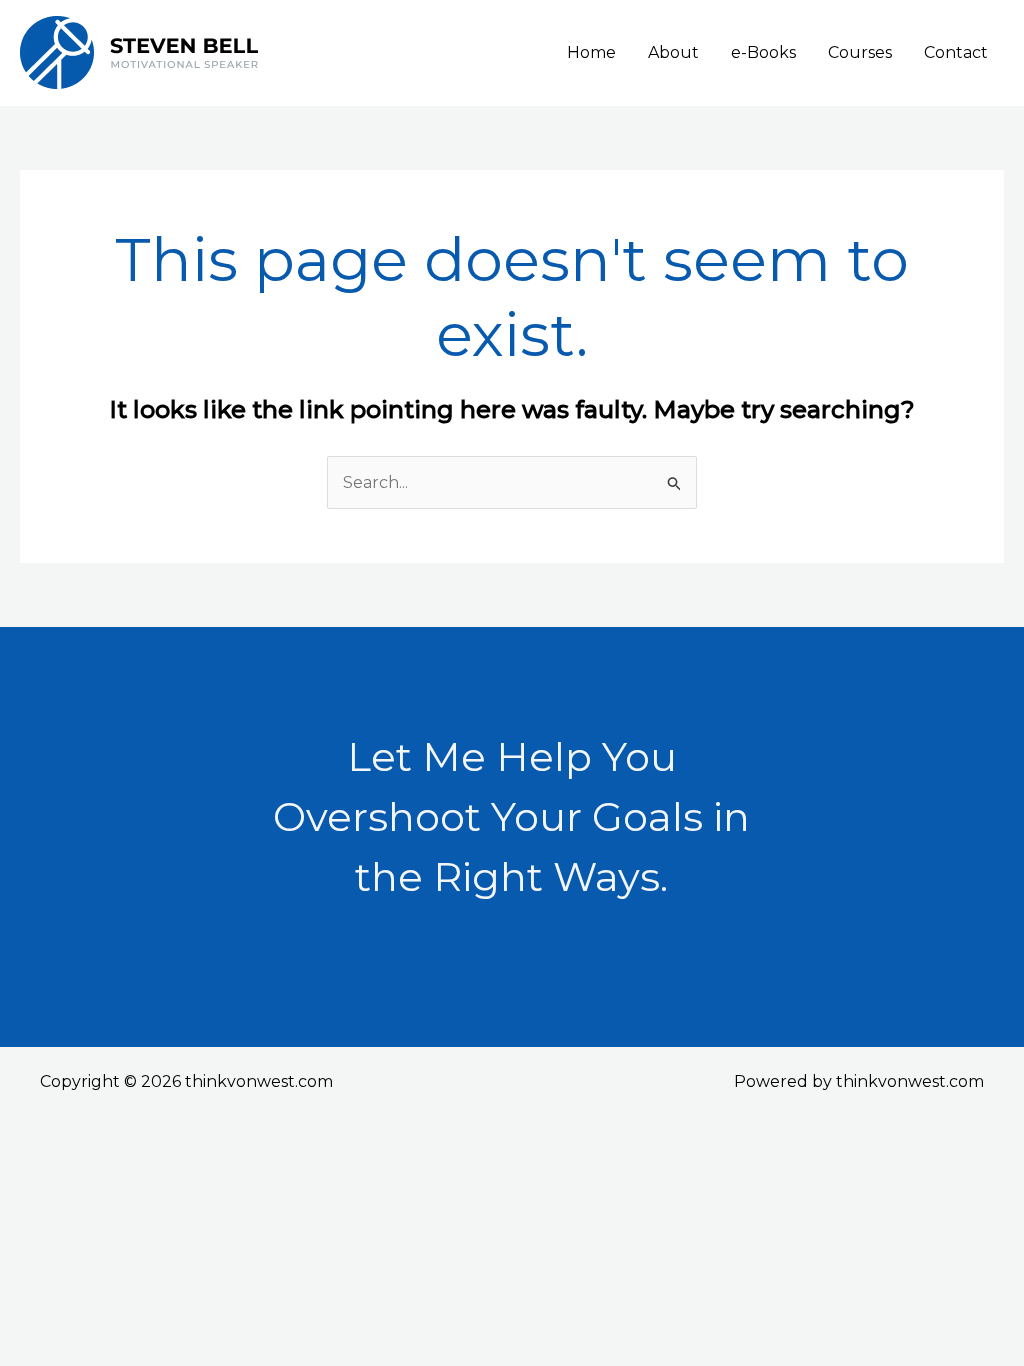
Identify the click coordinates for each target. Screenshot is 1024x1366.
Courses (860, 52)
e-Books (763, 52)
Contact (956, 52)
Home (591, 52)
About (673, 52)
